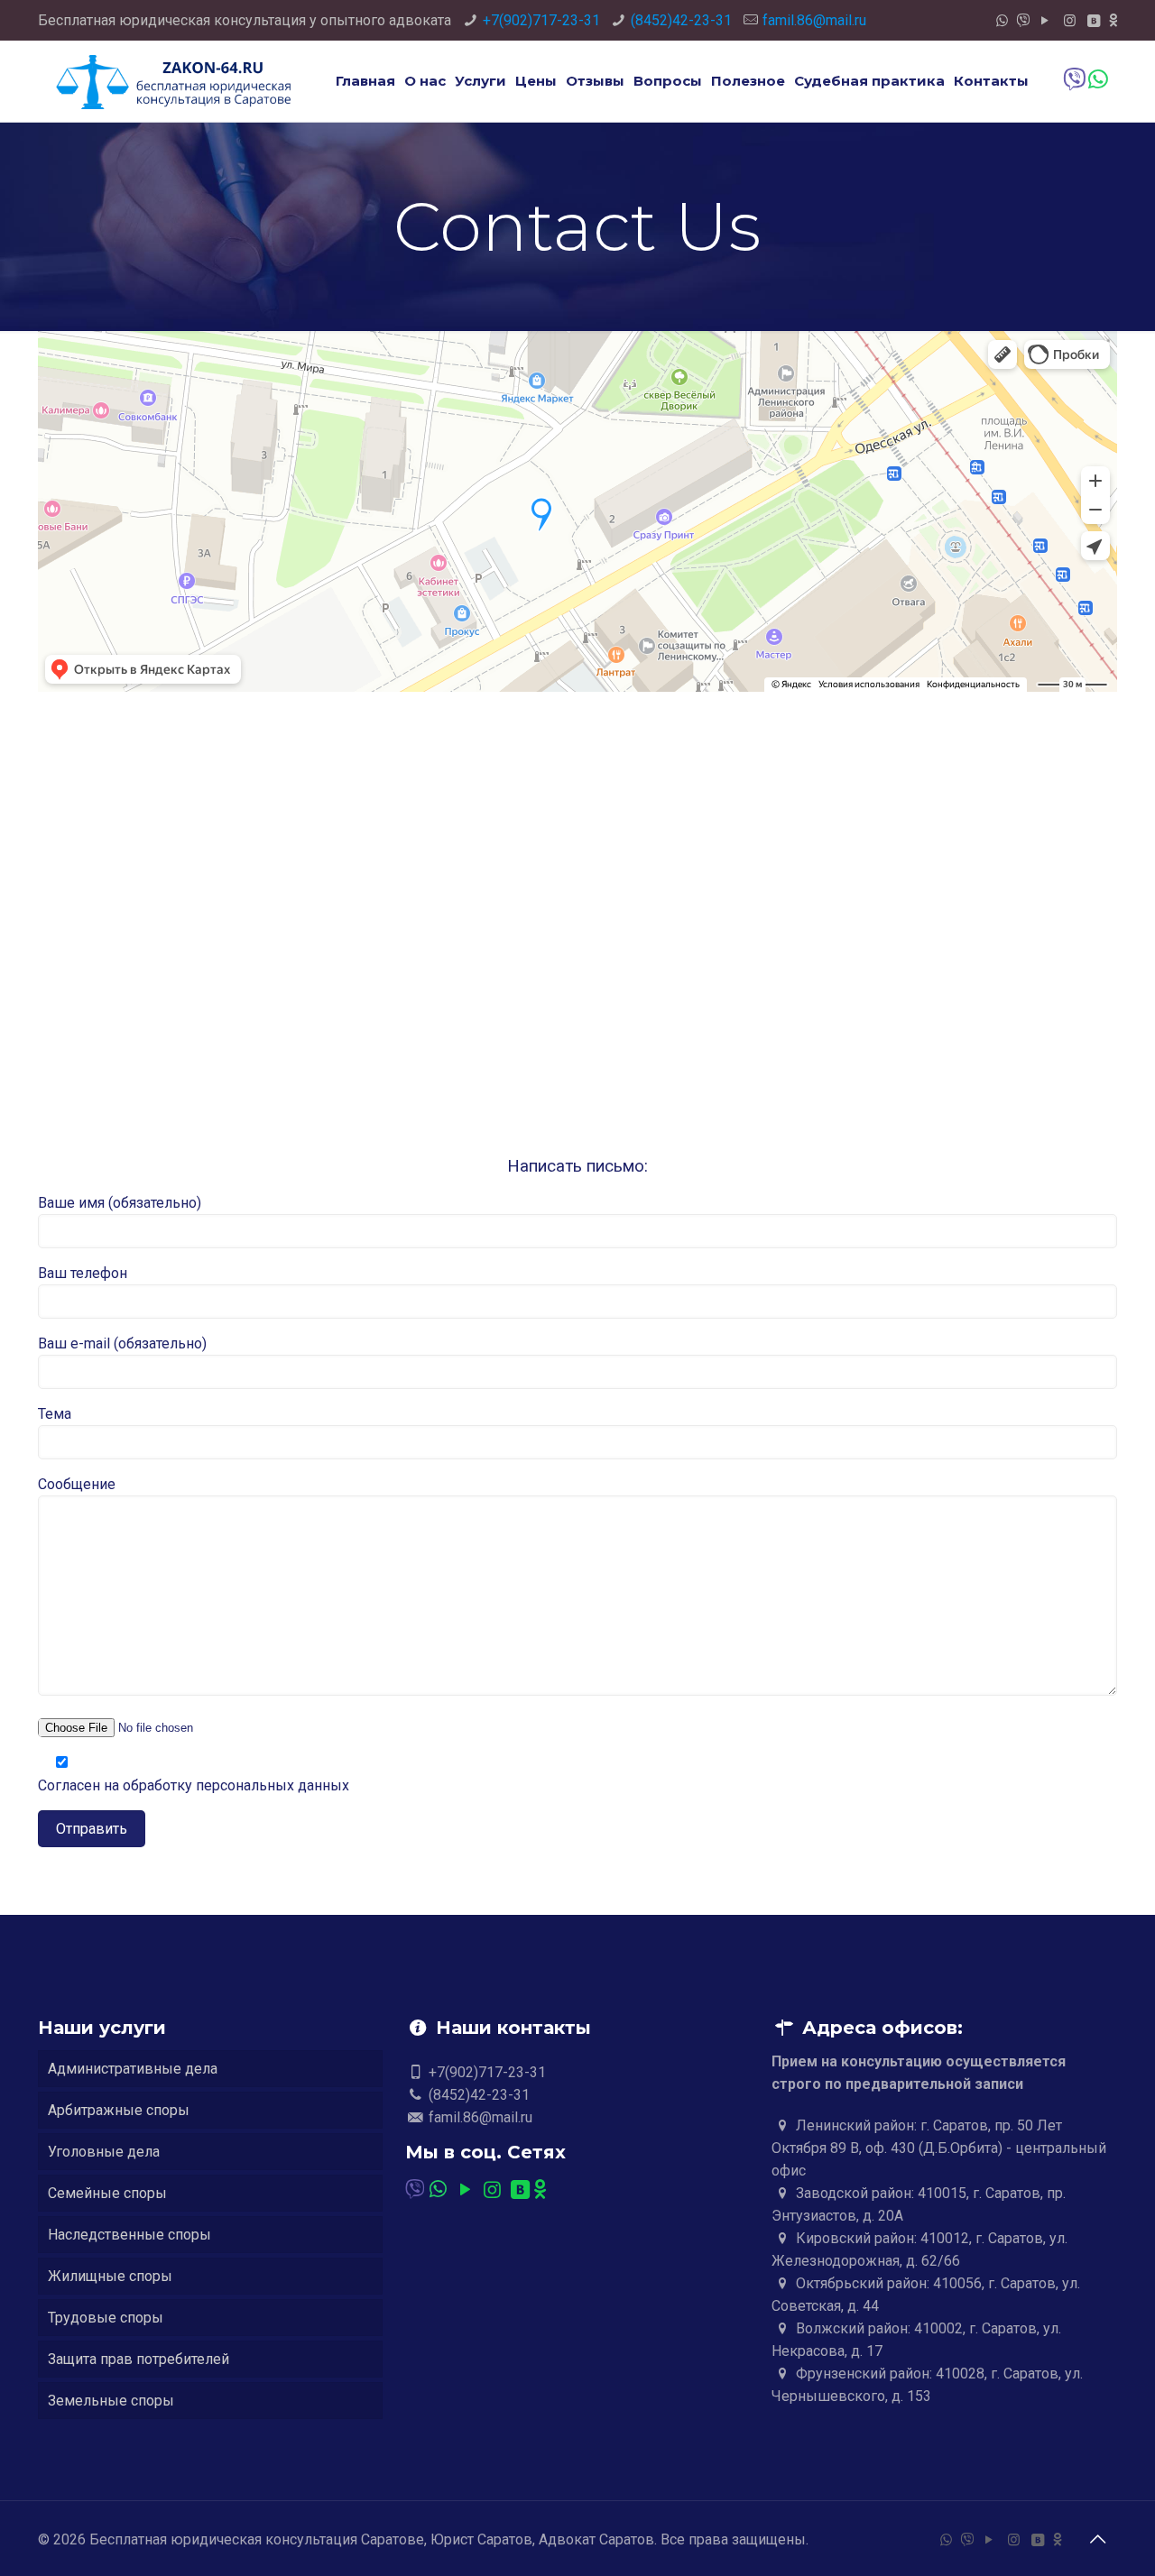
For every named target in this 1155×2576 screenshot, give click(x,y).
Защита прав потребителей (139, 2359)
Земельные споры (111, 2401)
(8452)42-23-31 (681, 20)
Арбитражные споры (119, 2110)
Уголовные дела (104, 2152)
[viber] (1024, 21)
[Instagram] (1070, 21)
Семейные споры (107, 2193)
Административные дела (133, 2069)
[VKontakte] (1094, 21)
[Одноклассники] (1113, 21)
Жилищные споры (110, 2276)
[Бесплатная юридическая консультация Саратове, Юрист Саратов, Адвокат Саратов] (173, 81)
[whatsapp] (1097, 80)
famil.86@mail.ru (814, 20)
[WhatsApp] (1002, 21)
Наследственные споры (129, 2235)
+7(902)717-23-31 (541, 20)
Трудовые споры (106, 2318)
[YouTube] (1045, 21)
